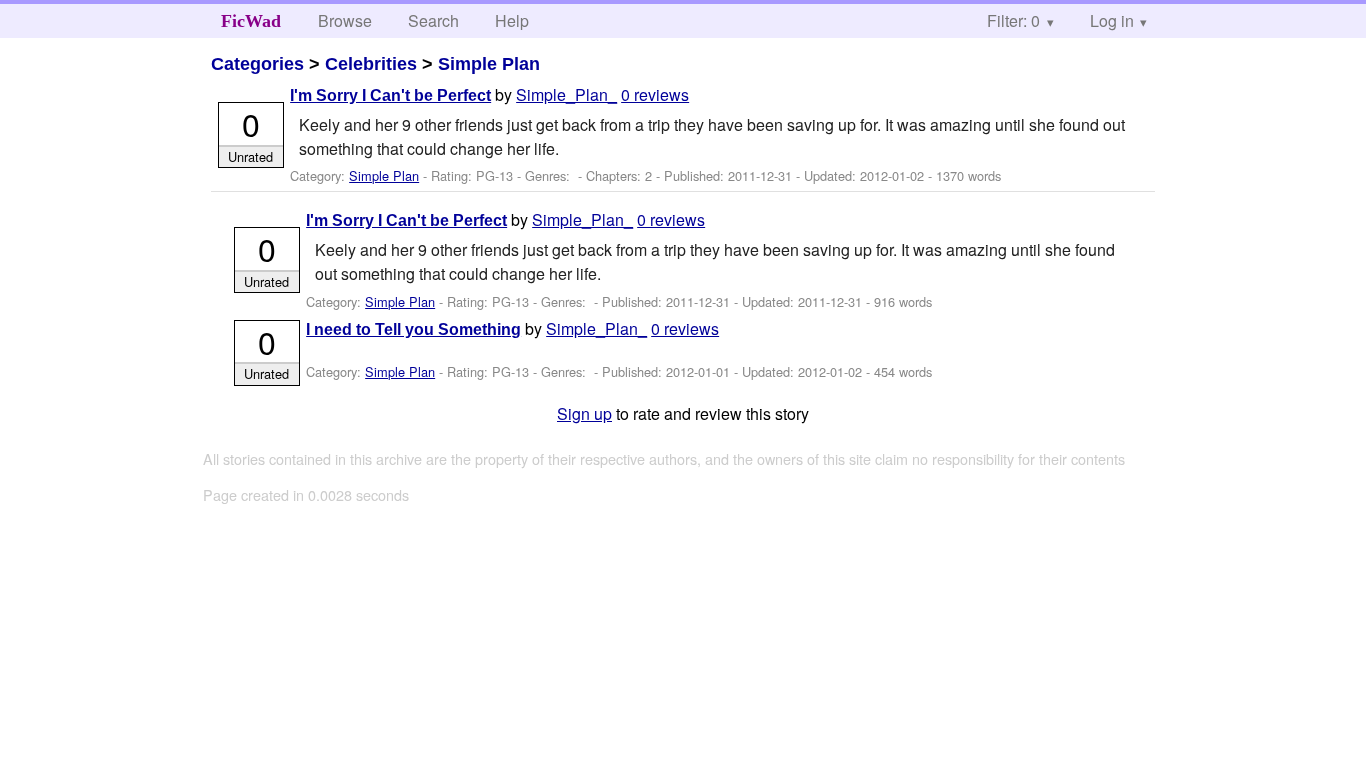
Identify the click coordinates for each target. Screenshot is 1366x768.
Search (433, 20)
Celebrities (371, 64)
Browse (345, 20)
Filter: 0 (1013, 20)
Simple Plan (489, 64)
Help (512, 20)
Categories (257, 64)
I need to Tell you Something (413, 329)
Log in (1112, 20)
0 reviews (655, 94)
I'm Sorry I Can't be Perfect (390, 95)
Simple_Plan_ (566, 94)
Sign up (584, 413)
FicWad (251, 21)
